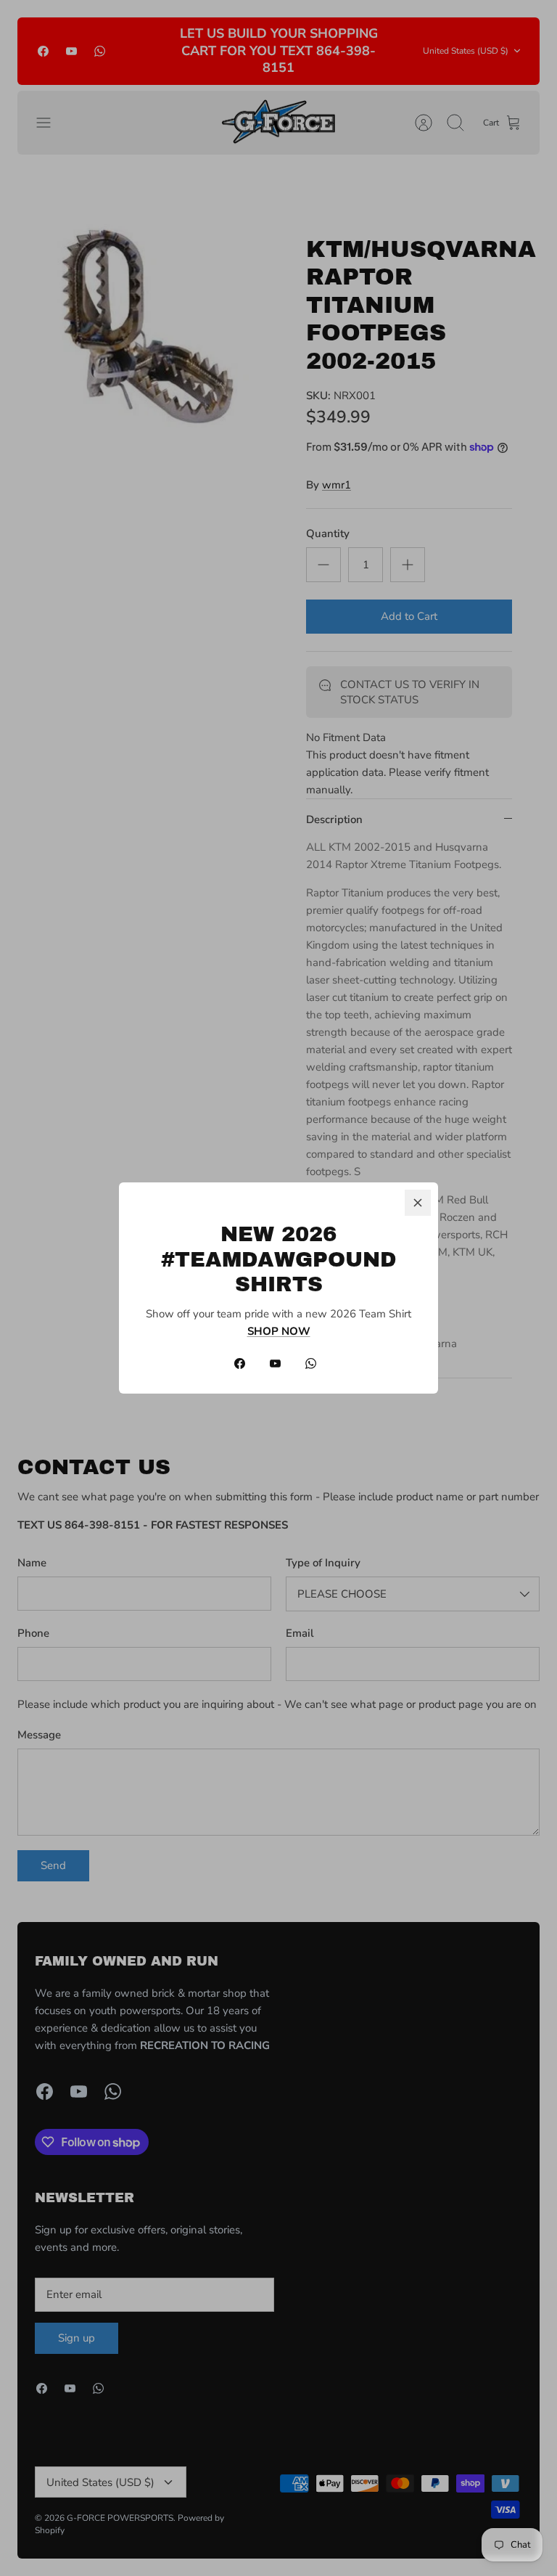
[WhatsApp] (311, 1363)
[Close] (418, 1203)
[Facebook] (240, 1363)
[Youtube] (275, 1363)
